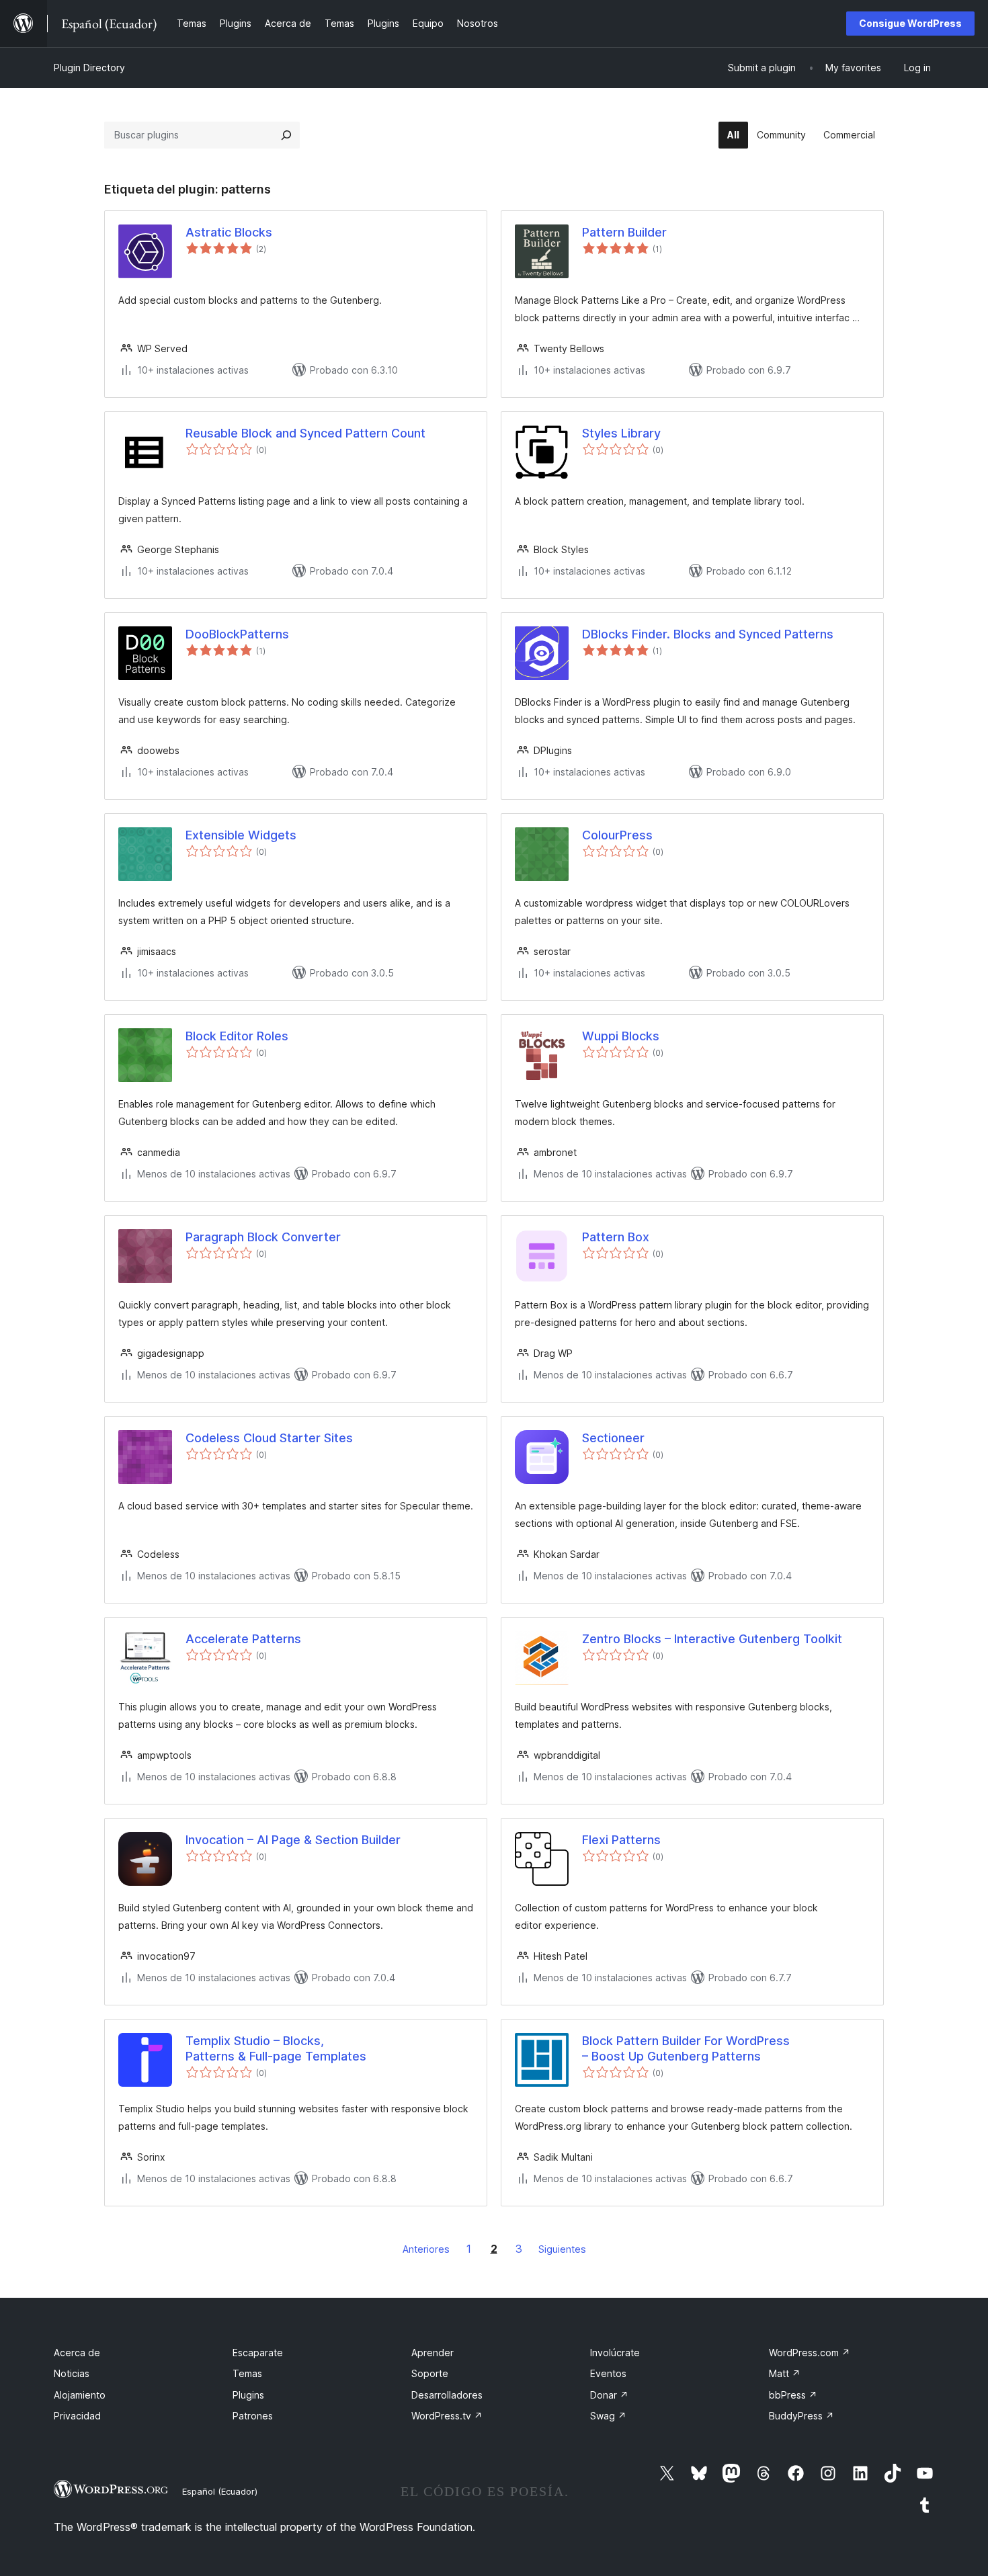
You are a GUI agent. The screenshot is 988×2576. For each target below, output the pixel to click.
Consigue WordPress (910, 23)
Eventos (608, 2373)
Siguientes (562, 2249)
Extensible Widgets (241, 835)
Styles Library (621, 433)
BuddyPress (801, 2416)
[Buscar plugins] (286, 135)
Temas (247, 2373)
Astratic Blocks (229, 232)
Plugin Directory (89, 68)
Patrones (253, 2416)
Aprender (433, 2353)
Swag (608, 2416)
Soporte (430, 2373)
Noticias (72, 2373)
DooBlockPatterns (237, 634)
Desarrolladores (447, 2395)
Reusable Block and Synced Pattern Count (305, 433)
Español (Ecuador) (220, 2491)
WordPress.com (810, 2353)
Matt (785, 2373)
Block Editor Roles (237, 1036)
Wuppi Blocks (621, 1036)
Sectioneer (613, 1438)
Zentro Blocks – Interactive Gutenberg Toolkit (712, 1639)
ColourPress (617, 835)
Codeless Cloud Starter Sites (269, 1438)
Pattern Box (616, 1237)
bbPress (793, 2395)
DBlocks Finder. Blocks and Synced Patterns (708, 634)
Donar (609, 2395)
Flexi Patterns (621, 1840)
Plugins (248, 2395)
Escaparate (258, 2353)
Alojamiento (80, 2395)
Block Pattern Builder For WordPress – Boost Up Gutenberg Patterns (686, 2048)
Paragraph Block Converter (263, 1237)
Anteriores (426, 2249)
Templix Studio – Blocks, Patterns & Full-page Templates (276, 2048)
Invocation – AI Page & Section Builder (293, 1840)
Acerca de (77, 2353)
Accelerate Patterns (243, 1639)
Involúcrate (615, 2353)
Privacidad (77, 2416)
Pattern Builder (624, 232)
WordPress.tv (447, 2416)
